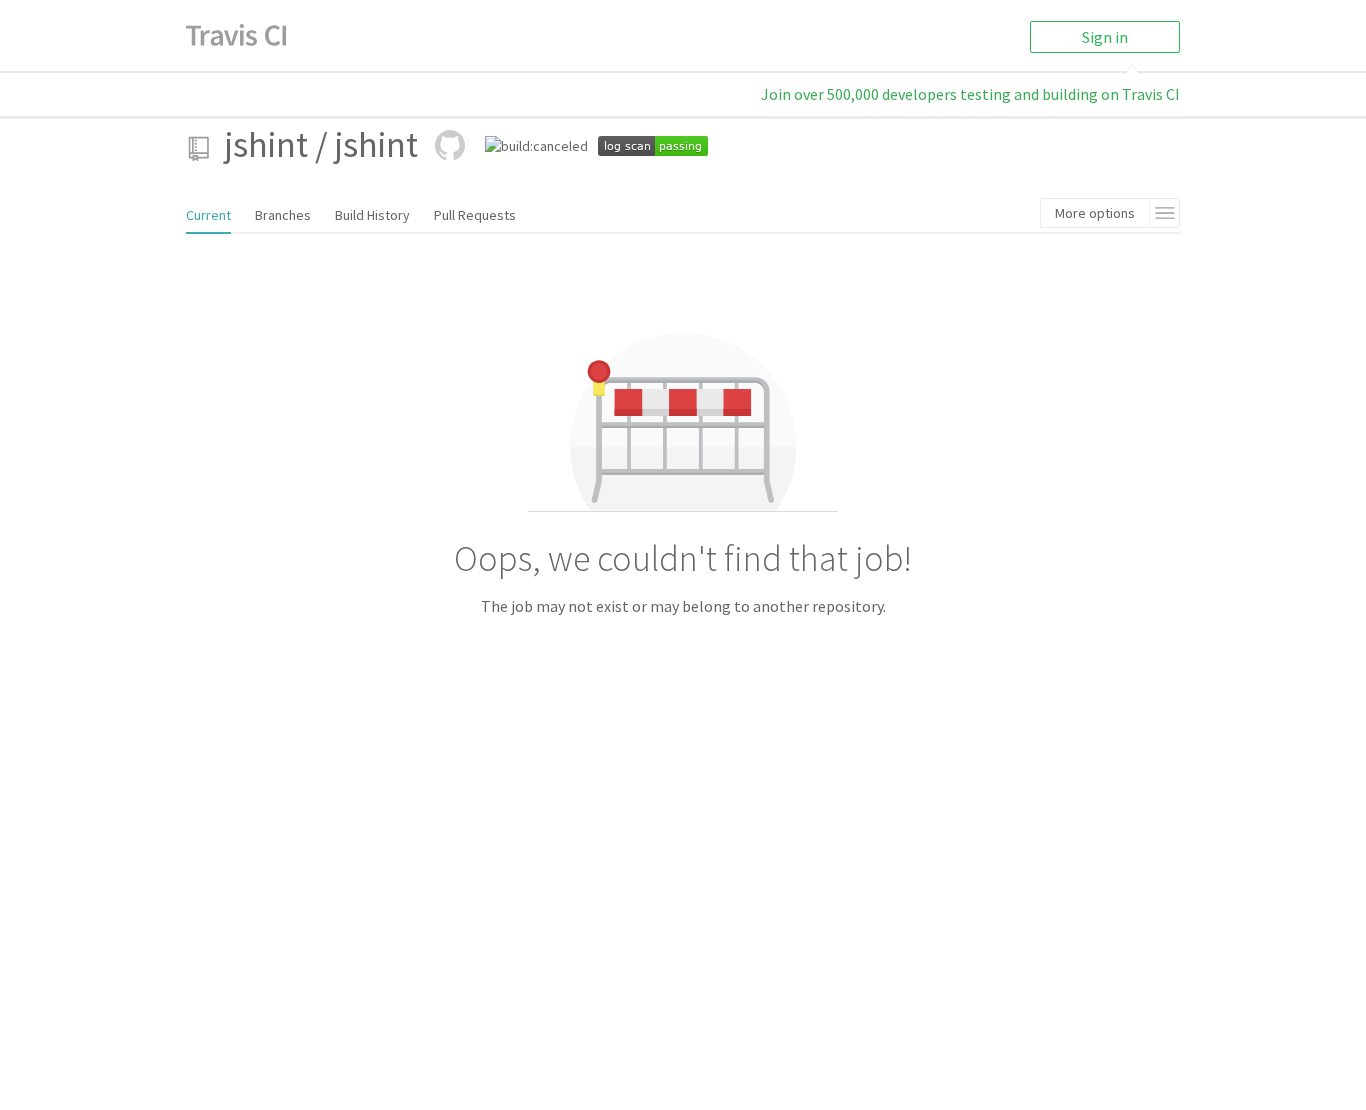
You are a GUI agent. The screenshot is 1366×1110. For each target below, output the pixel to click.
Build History (372, 215)
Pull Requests (475, 215)
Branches (283, 215)
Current (208, 215)
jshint (266, 144)
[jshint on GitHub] (450, 145)
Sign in (1105, 37)
